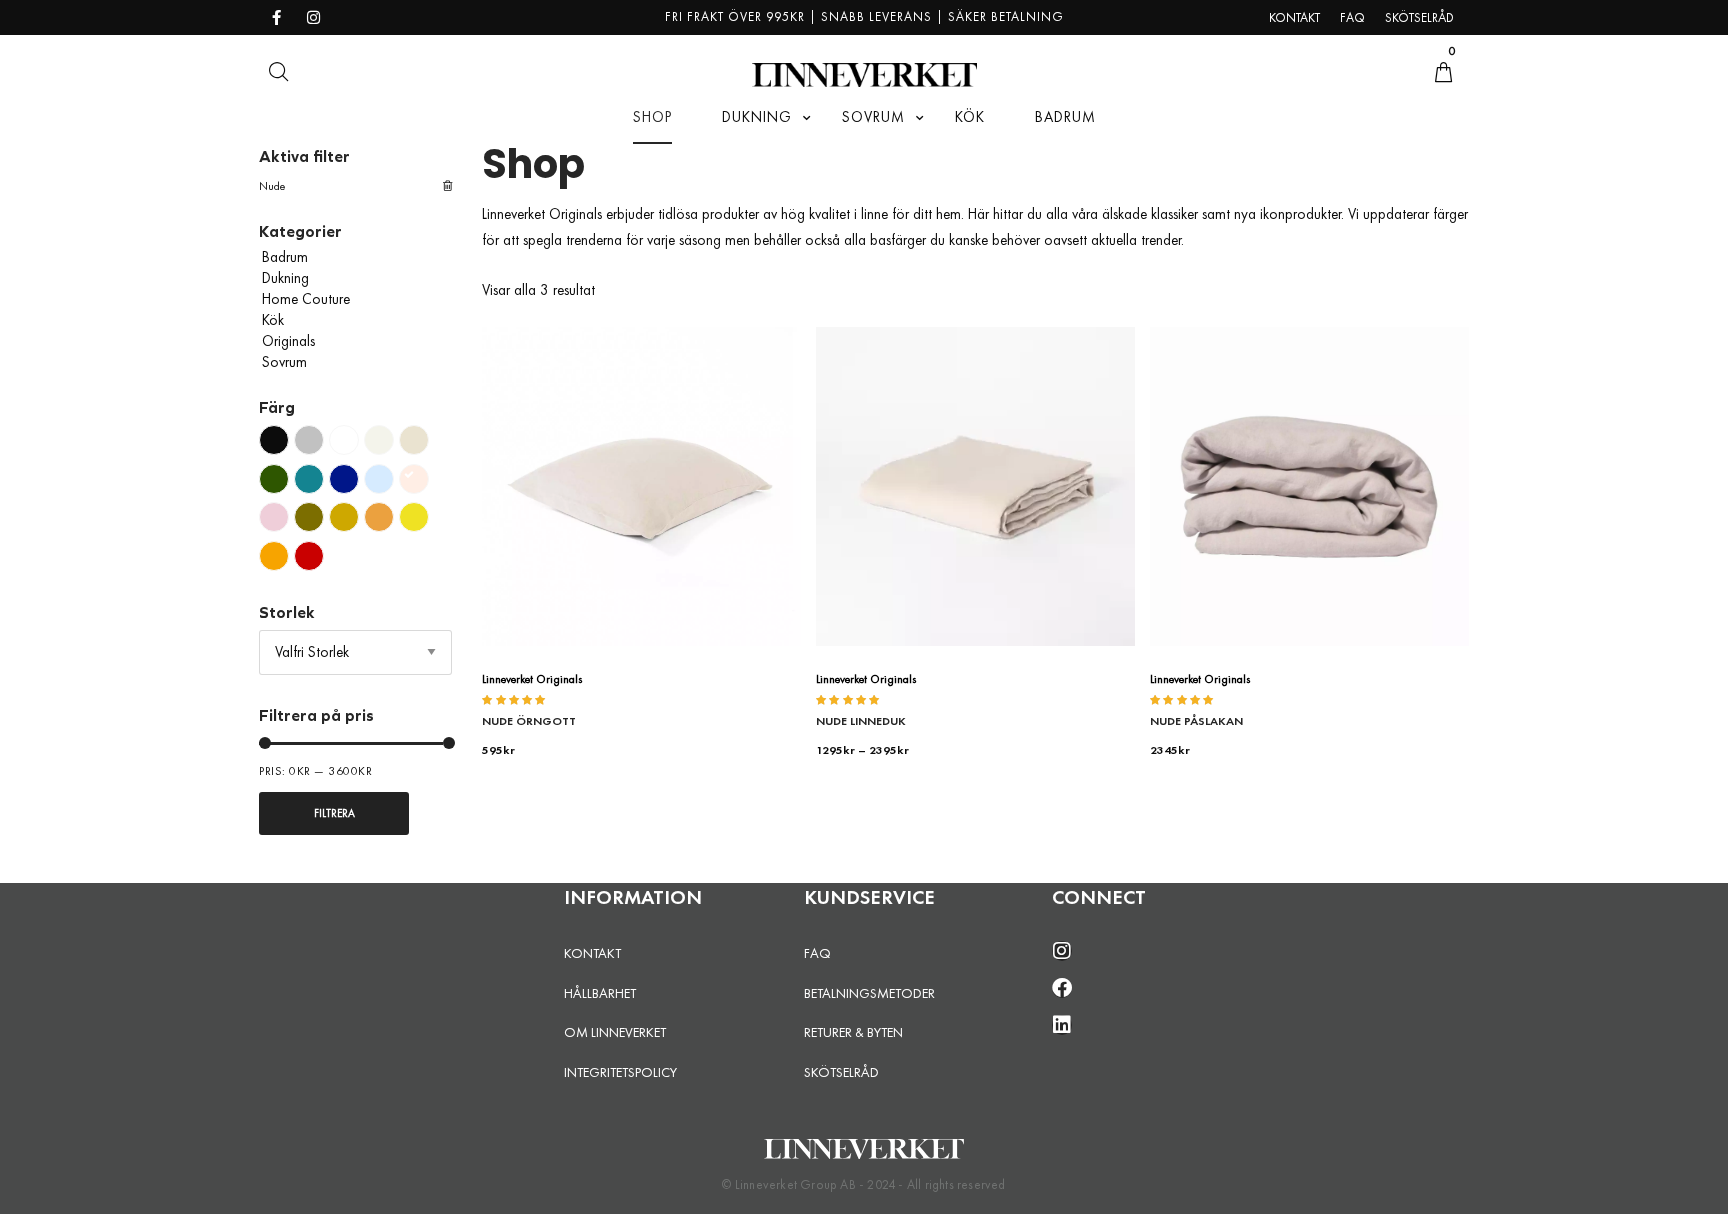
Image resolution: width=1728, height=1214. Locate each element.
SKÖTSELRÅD (841, 1072)
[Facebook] (1062, 988)
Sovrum (284, 362)
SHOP (652, 117)
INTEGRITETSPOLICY (620, 1072)
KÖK (970, 117)
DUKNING (757, 117)
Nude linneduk (861, 721)
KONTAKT (592, 953)
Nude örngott (529, 721)
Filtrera (334, 813)
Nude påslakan (1196, 721)
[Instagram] (1062, 951)
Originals (288, 341)
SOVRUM (873, 117)
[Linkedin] (1062, 1025)
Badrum (285, 257)
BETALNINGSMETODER (869, 993)
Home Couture (306, 299)
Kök (273, 320)
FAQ (817, 953)
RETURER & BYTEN (853, 1032)
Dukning (285, 278)
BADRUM (1065, 117)
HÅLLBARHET (600, 993)
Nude (272, 186)
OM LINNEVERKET (615, 1032)
